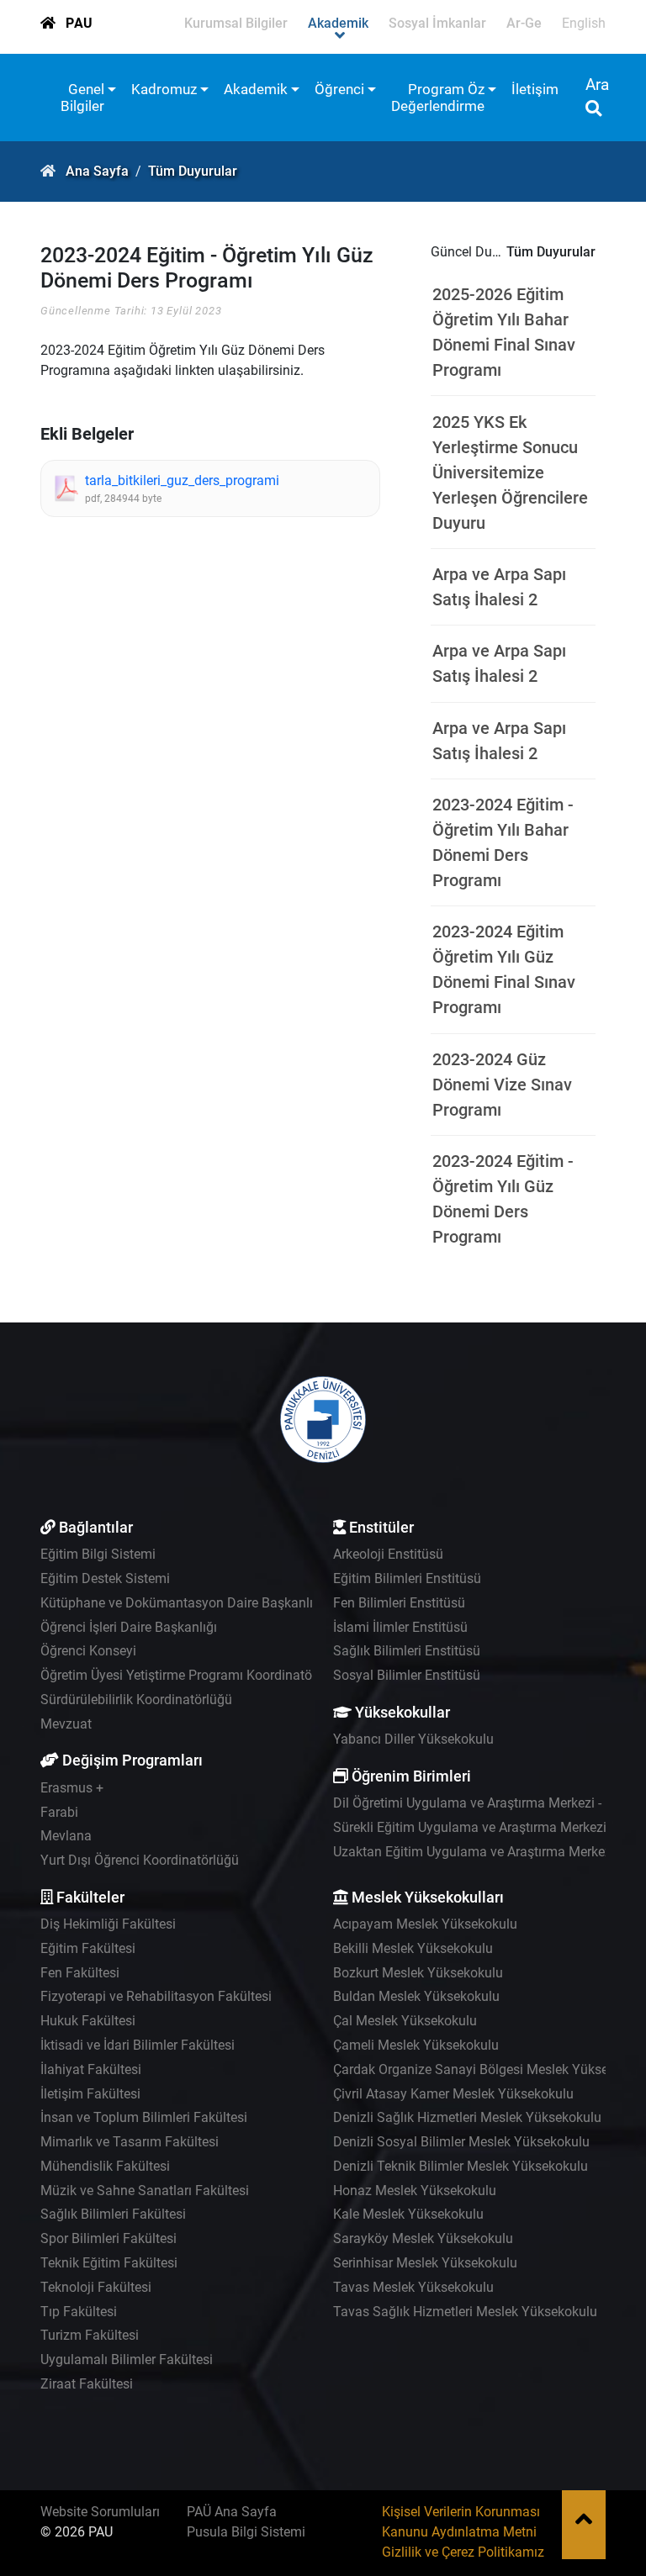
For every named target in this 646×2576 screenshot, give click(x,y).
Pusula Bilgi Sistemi (246, 2532)
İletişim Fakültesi (90, 2094)
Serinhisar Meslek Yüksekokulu (425, 2263)
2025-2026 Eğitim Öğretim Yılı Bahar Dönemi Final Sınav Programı (504, 332)
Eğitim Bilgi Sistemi (98, 1554)
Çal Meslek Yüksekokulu (405, 2021)
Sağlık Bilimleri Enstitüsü (407, 1651)
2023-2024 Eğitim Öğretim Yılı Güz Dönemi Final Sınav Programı (504, 969)
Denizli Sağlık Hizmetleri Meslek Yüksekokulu (467, 2117)
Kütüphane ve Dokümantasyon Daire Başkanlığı (182, 1603)
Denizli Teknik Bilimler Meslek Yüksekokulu (461, 2166)
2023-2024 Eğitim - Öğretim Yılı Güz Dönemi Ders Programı (503, 1199)
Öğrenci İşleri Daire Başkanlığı (129, 1627)
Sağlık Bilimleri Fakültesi (113, 2214)
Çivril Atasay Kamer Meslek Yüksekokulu (453, 2094)
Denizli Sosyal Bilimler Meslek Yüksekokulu (461, 2142)
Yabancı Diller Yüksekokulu (413, 1739)
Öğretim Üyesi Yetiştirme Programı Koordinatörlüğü (191, 1675)
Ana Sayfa (97, 171)
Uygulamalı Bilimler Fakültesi (127, 2360)
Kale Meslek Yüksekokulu (408, 2214)
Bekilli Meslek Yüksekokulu (413, 1948)
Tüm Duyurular (193, 171)
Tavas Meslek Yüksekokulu (413, 2287)
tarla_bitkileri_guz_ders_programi (182, 480)
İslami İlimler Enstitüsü (400, 1627)
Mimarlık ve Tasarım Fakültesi (130, 2142)
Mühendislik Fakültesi (105, 2166)
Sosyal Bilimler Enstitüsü (407, 1675)
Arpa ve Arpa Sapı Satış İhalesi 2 (499, 587)
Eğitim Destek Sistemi (105, 1578)
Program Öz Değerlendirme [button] (438, 98)
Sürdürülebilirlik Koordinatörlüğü (136, 1700)
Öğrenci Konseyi (88, 1651)
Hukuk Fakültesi (88, 2021)
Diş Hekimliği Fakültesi (108, 1924)
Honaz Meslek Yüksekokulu (415, 2191)
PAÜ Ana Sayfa (232, 2512)
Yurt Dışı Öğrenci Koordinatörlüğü (140, 1860)
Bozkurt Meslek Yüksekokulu (418, 1973)
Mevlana (66, 1836)
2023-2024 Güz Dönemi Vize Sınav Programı (502, 1085)
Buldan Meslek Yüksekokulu (416, 1996)
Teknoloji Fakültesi (96, 2287)
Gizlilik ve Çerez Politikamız (463, 2552)
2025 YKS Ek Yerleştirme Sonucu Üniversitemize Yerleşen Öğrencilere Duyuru (510, 472)
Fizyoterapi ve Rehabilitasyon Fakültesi (156, 1996)
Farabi (59, 1812)
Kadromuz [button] (164, 89)
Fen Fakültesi (80, 1973)
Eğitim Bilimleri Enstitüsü (407, 1578)
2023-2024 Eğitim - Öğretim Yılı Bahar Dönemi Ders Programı (503, 842)
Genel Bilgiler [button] (82, 98)
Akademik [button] (256, 89)
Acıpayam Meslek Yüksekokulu (425, 1924)
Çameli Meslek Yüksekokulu (416, 2045)
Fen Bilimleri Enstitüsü (399, 1603)
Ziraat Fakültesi (87, 2384)
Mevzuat (66, 1724)
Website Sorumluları (100, 2512)
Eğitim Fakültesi (88, 1948)
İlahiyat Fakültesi (91, 2069)
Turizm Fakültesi (90, 2335)
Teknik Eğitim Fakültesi (109, 2263)
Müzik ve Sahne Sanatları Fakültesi (145, 2191)
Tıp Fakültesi (79, 2312)
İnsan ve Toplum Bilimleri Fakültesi (144, 2117)
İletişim (535, 89)
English (584, 23)
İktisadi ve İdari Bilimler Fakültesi (138, 2045)
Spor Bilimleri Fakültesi (109, 2238)
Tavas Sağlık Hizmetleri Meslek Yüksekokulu (465, 2312)
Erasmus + (72, 1788)
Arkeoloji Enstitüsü (388, 1554)
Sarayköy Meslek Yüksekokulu (423, 2238)
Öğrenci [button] (339, 89)
